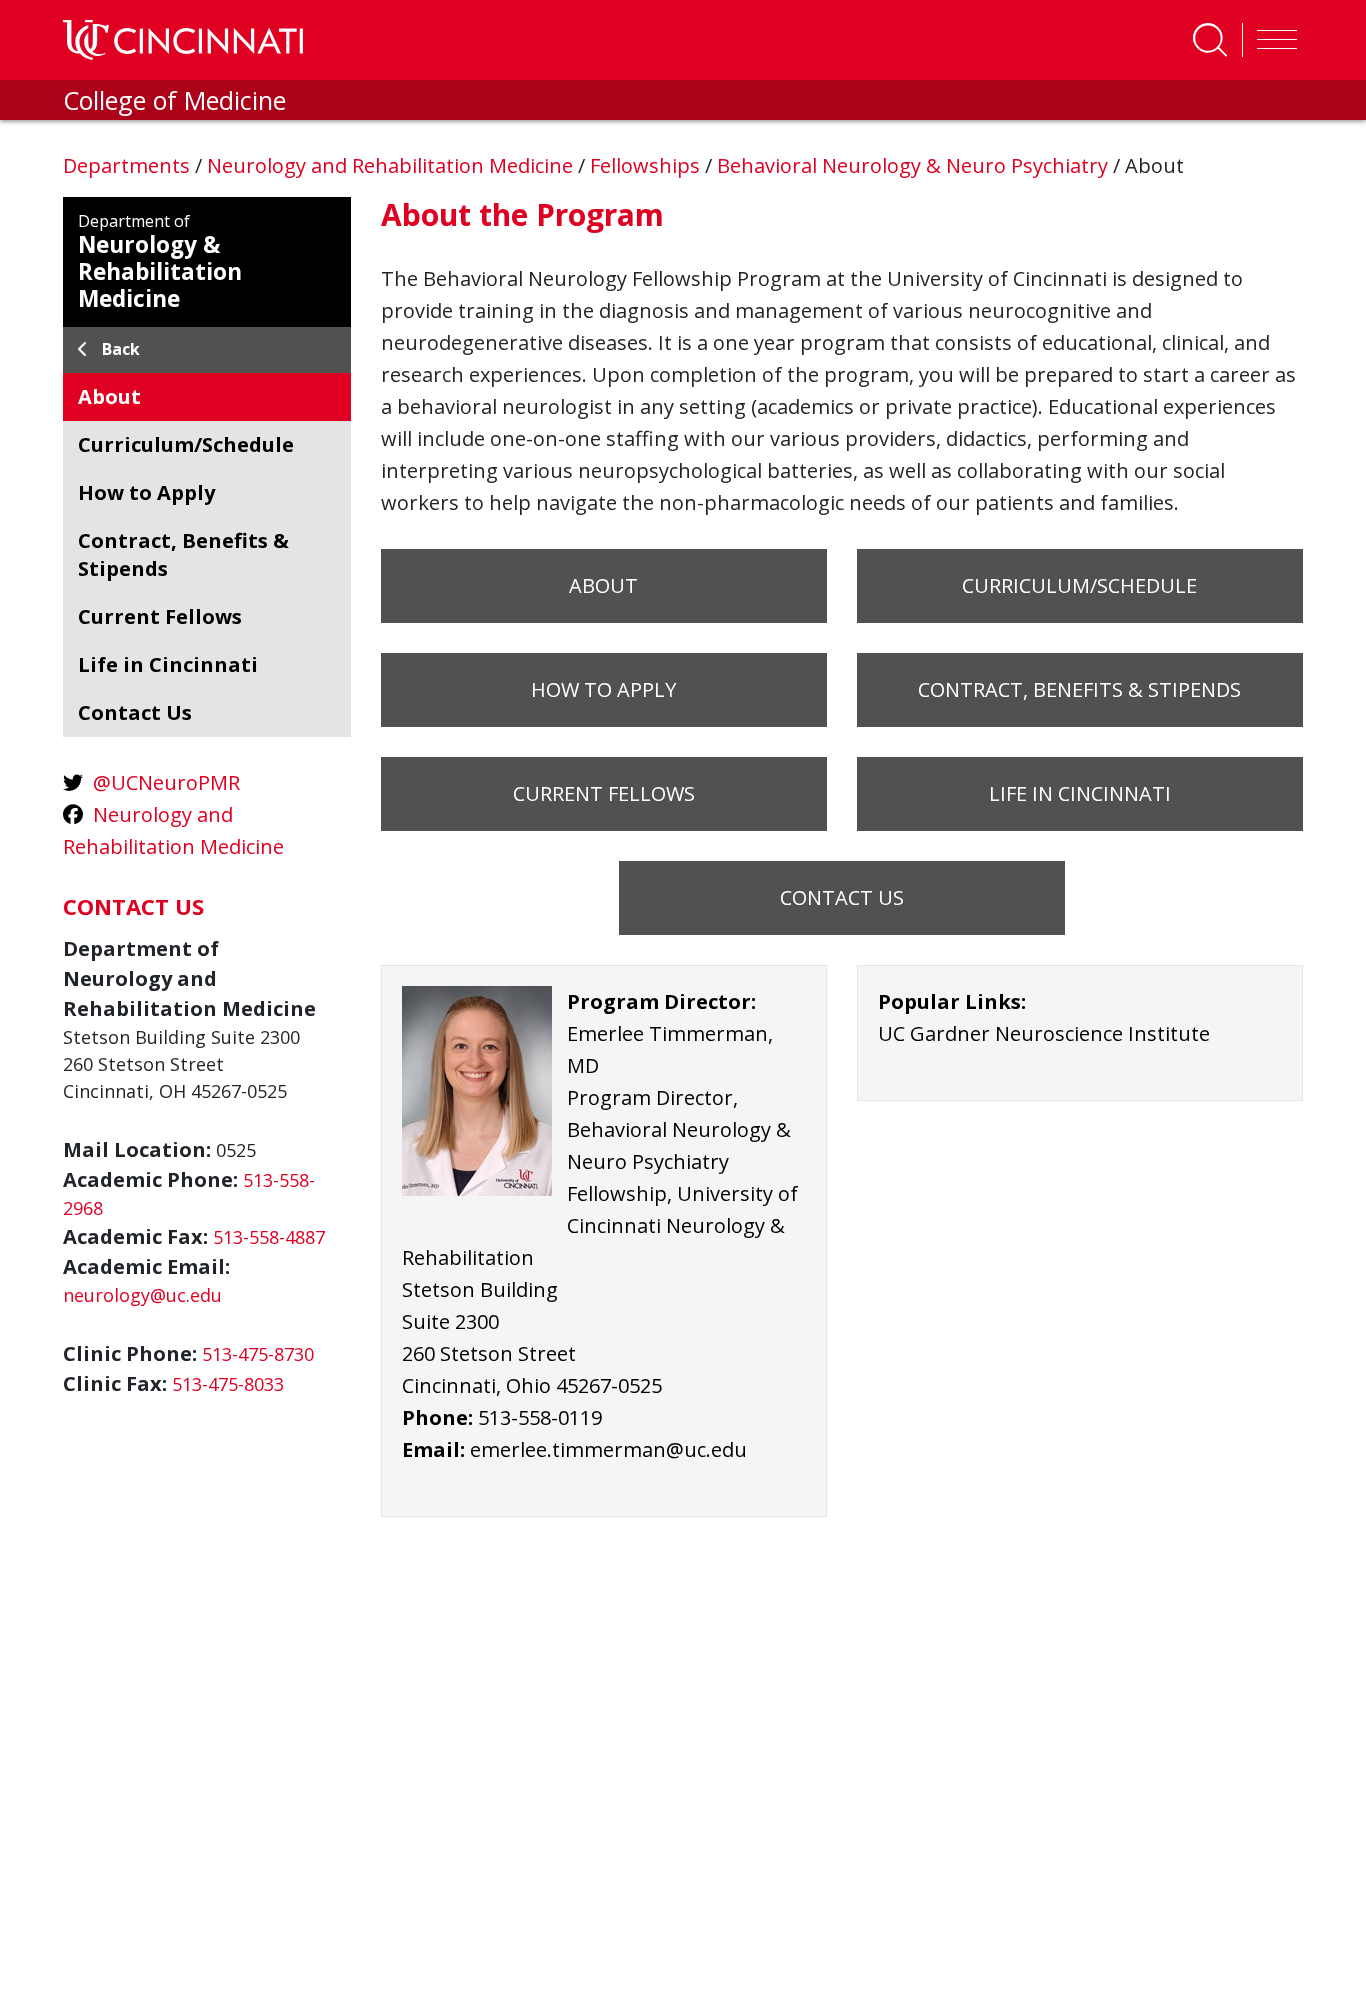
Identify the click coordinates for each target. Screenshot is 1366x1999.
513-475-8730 (258, 1354)
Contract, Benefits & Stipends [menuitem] (183, 554)
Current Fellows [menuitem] (160, 616)
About (603, 585)
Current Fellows (604, 793)
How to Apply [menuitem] (146, 492)
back (121, 349)
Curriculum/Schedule (1079, 585)
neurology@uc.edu (142, 1295)
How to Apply (603, 689)
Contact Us (842, 897)
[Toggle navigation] (1272, 40)
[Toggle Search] (1210, 40)
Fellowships (647, 165)
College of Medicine (174, 100)
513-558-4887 (269, 1237)
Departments (129, 165)
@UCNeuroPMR (166, 782)
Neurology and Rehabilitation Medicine (392, 165)
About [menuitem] (109, 396)
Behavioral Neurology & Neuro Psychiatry (915, 165)
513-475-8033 (228, 1384)
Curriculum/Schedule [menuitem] (186, 444)
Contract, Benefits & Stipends (1079, 689)
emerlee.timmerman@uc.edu (608, 1449)
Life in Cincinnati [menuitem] (168, 664)
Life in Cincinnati (1080, 793)
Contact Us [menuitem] (135, 712)
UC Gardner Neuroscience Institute (1044, 1033)
